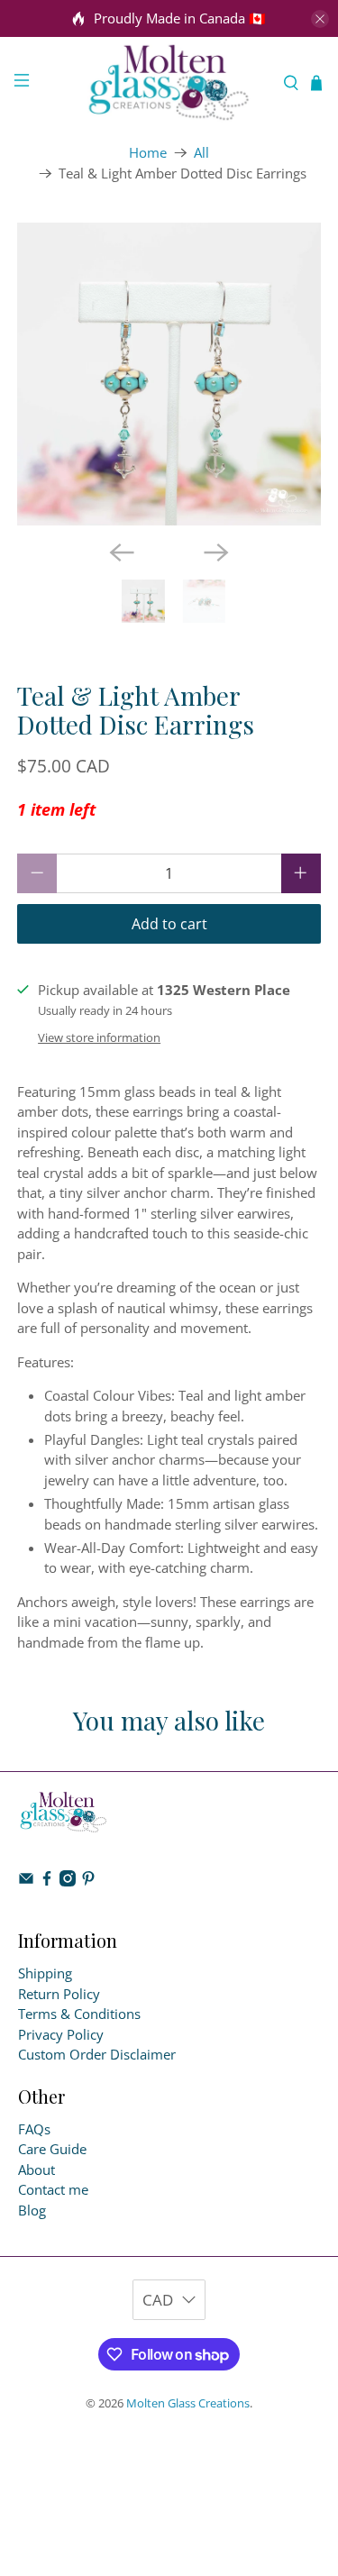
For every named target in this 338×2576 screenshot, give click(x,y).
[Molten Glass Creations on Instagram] (68, 1881)
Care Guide (52, 2149)
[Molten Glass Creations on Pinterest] (88, 1881)
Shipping (45, 1973)
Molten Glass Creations (188, 2403)
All (201, 153)
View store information (99, 1037)
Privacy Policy (61, 2034)
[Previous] (122, 553)
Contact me (53, 2189)
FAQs (34, 2129)
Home (148, 153)
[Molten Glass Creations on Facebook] (47, 1881)
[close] (320, 19)
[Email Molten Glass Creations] (26, 1881)
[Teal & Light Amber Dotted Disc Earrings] (169, 374)
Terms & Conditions (79, 2014)
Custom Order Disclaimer (97, 2054)
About (37, 2170)
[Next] (216, 553)
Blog (32, 2210)
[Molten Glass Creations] (169, 82)
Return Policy (59, 1994)
